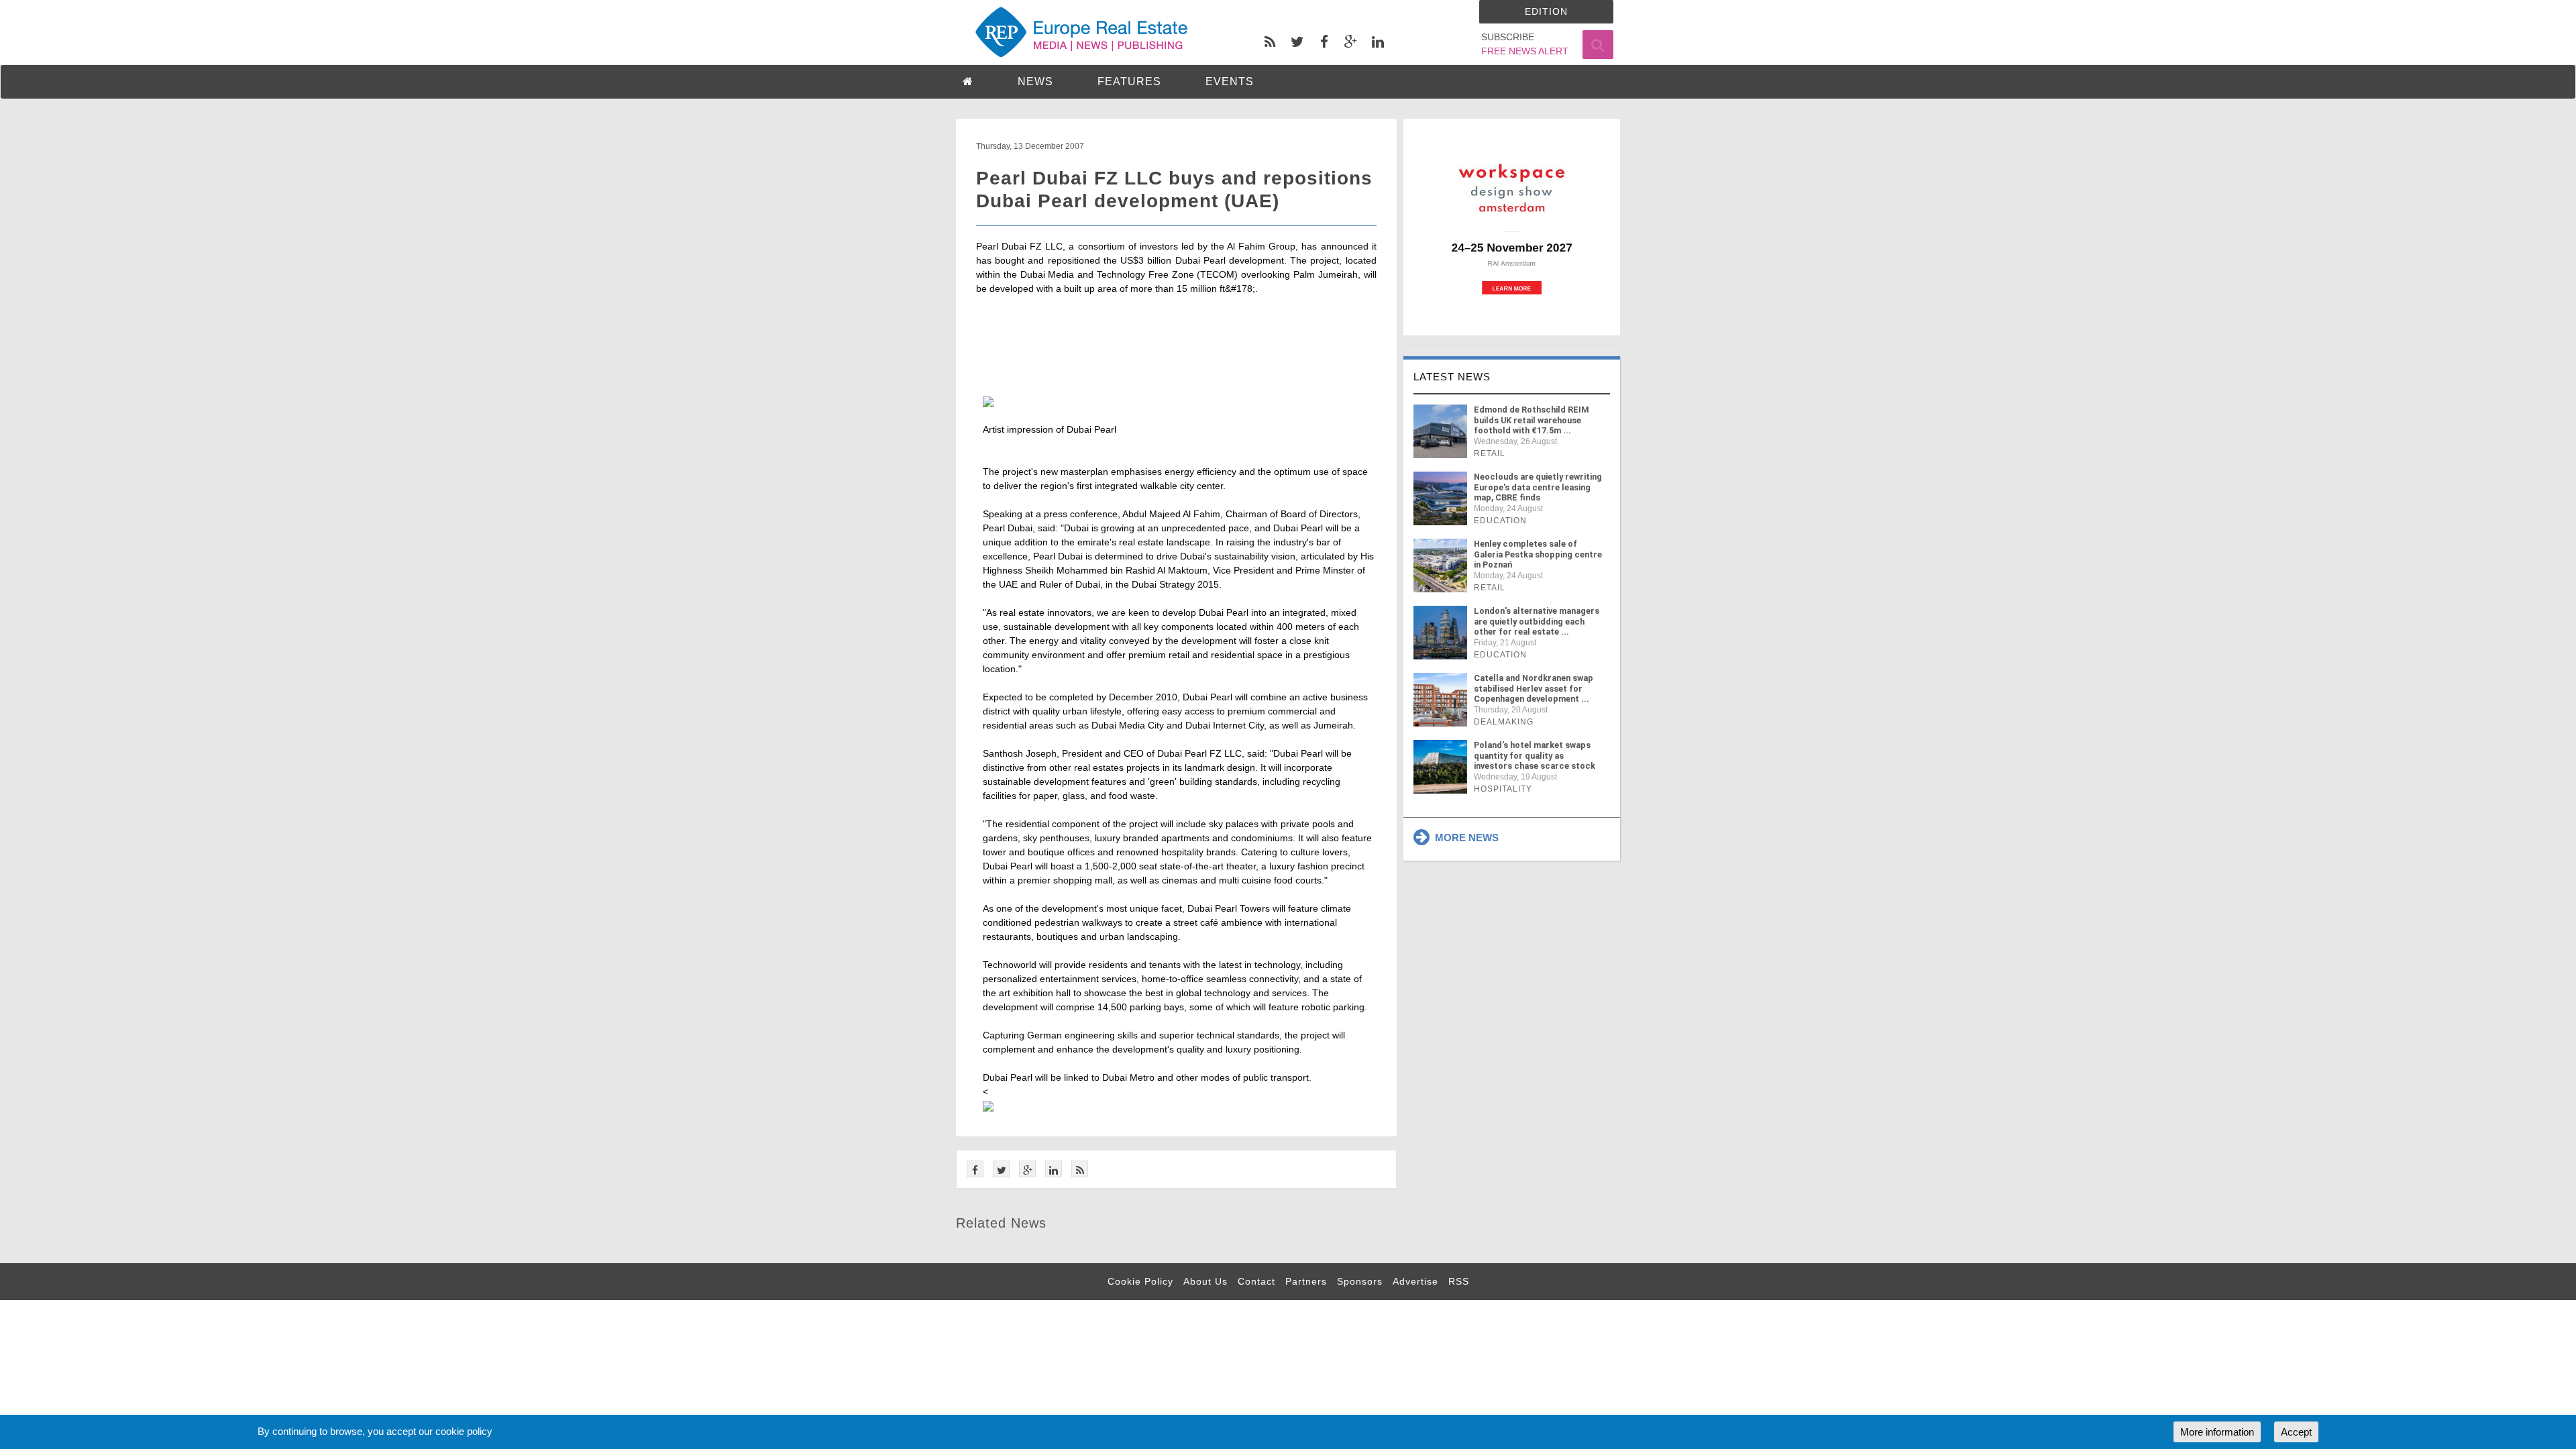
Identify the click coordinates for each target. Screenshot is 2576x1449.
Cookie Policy (1140, 1281)
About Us (1205, 1281)
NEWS (1035, 82)
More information (2217, 1432)
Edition (1546, 11)
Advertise (1415, 1281)
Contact (1256, 1281)
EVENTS (1230, 82)
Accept (2296, 1432)
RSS (1459, 1281)
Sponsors (1360, 1281)
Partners (1306, 1281)
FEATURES (1129, 82)
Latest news (1452, 377)
